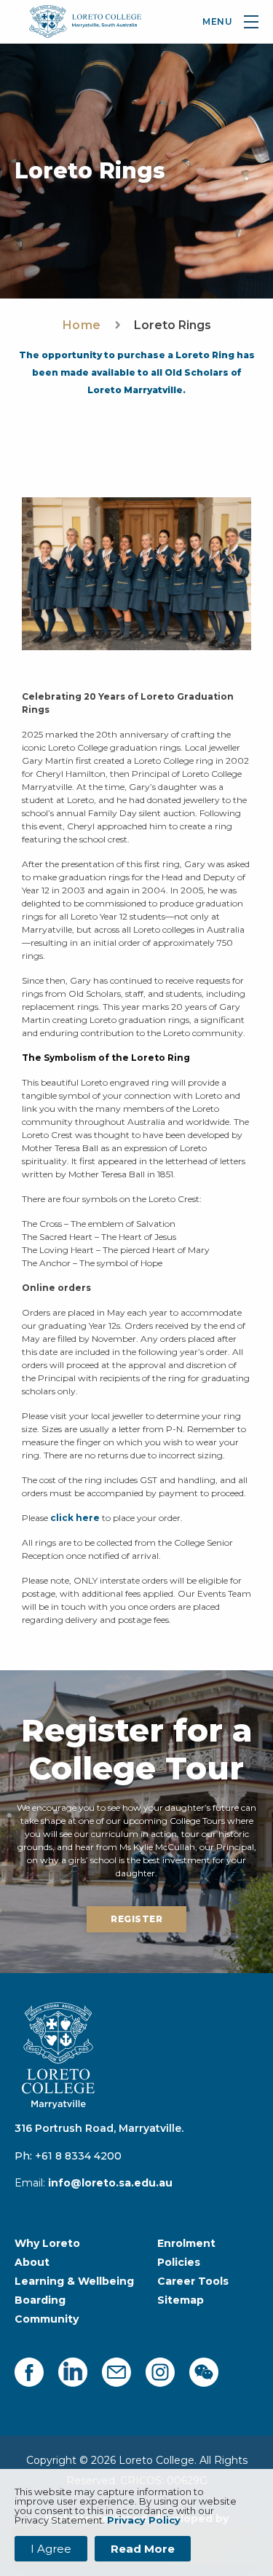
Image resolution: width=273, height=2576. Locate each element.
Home (82, 325)
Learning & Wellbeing (74, 2281)
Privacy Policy (144, 2520)
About (32, 2262)
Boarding (40, 2300)
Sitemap (181, 2300)
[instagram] (160, 2372)
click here (75, 1518)
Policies (179, 2262)
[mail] (116, 2372)
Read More (143, 2549)
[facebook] (29, 2372)
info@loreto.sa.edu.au (110, 2183)
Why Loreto (47, 2243)
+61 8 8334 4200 (78, 2156)
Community (47, 2319)
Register (136, 1919)
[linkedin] (73, 2372)
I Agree (51, 2549)
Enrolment (186, 2243)
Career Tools (193, 2281)
